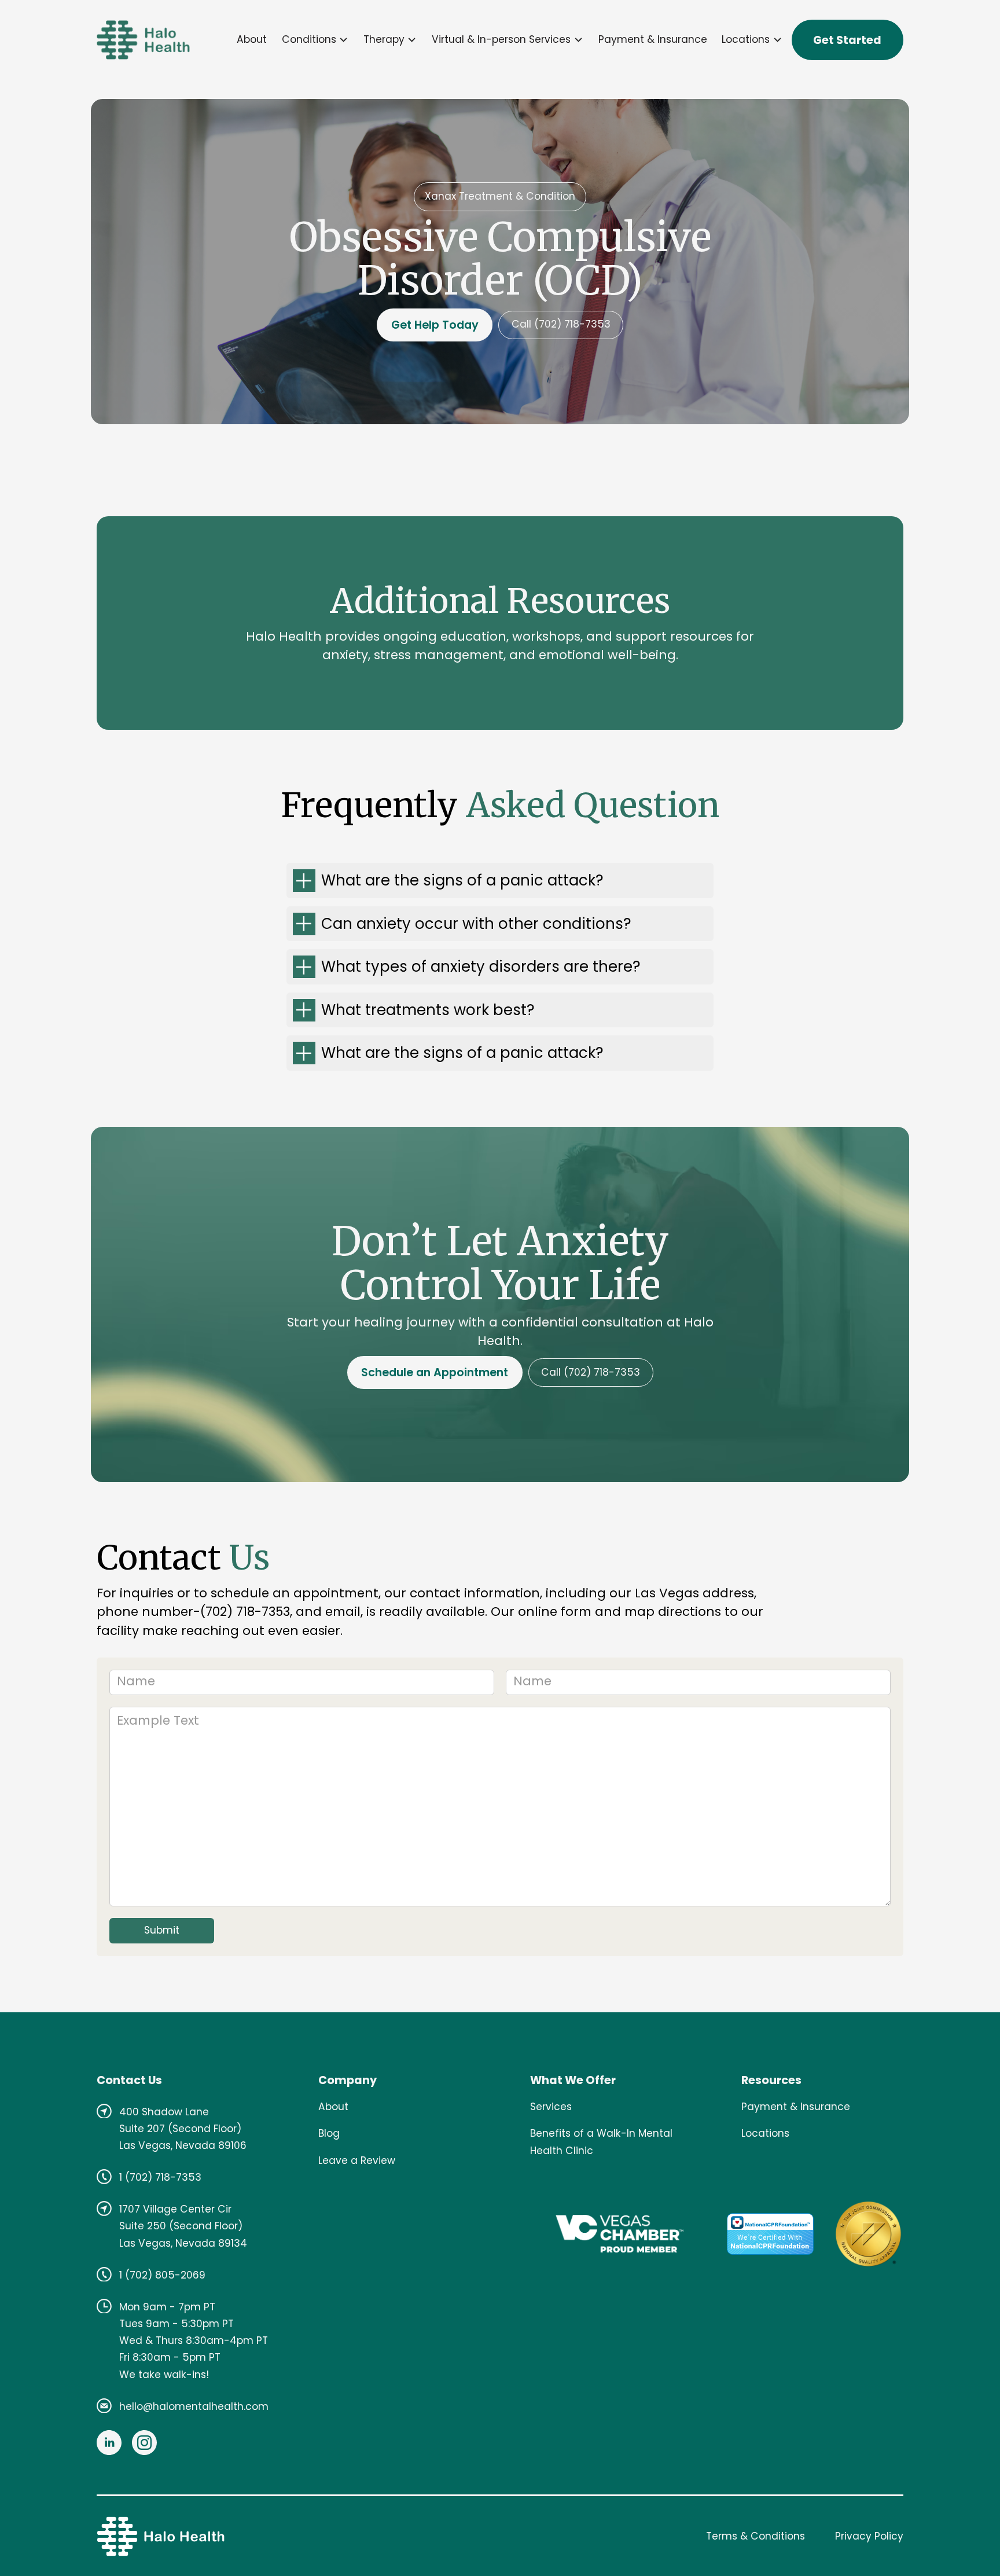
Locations (765, 2133)
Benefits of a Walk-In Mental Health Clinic (601, 2142)
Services (551, 2107)
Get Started (847, 40)
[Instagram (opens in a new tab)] (144, 2443)
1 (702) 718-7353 (160, 2177)
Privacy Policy (869, 2536)
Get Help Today (435, 325)
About (252, 39)
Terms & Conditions (755, 2536)
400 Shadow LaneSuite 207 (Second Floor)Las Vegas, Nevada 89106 (183, 2129)
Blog (329, 2133)
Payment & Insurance (653, 39)
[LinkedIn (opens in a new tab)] (109, 2443)
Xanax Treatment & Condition (500, 196)
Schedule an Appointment (435, 1372)
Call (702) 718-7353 (561, 324)
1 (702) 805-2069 (162, 2275)
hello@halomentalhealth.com (194, 2406)
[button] (315, 40)
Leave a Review (357, 2160)
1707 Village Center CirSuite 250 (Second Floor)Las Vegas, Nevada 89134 (183, 2226)
